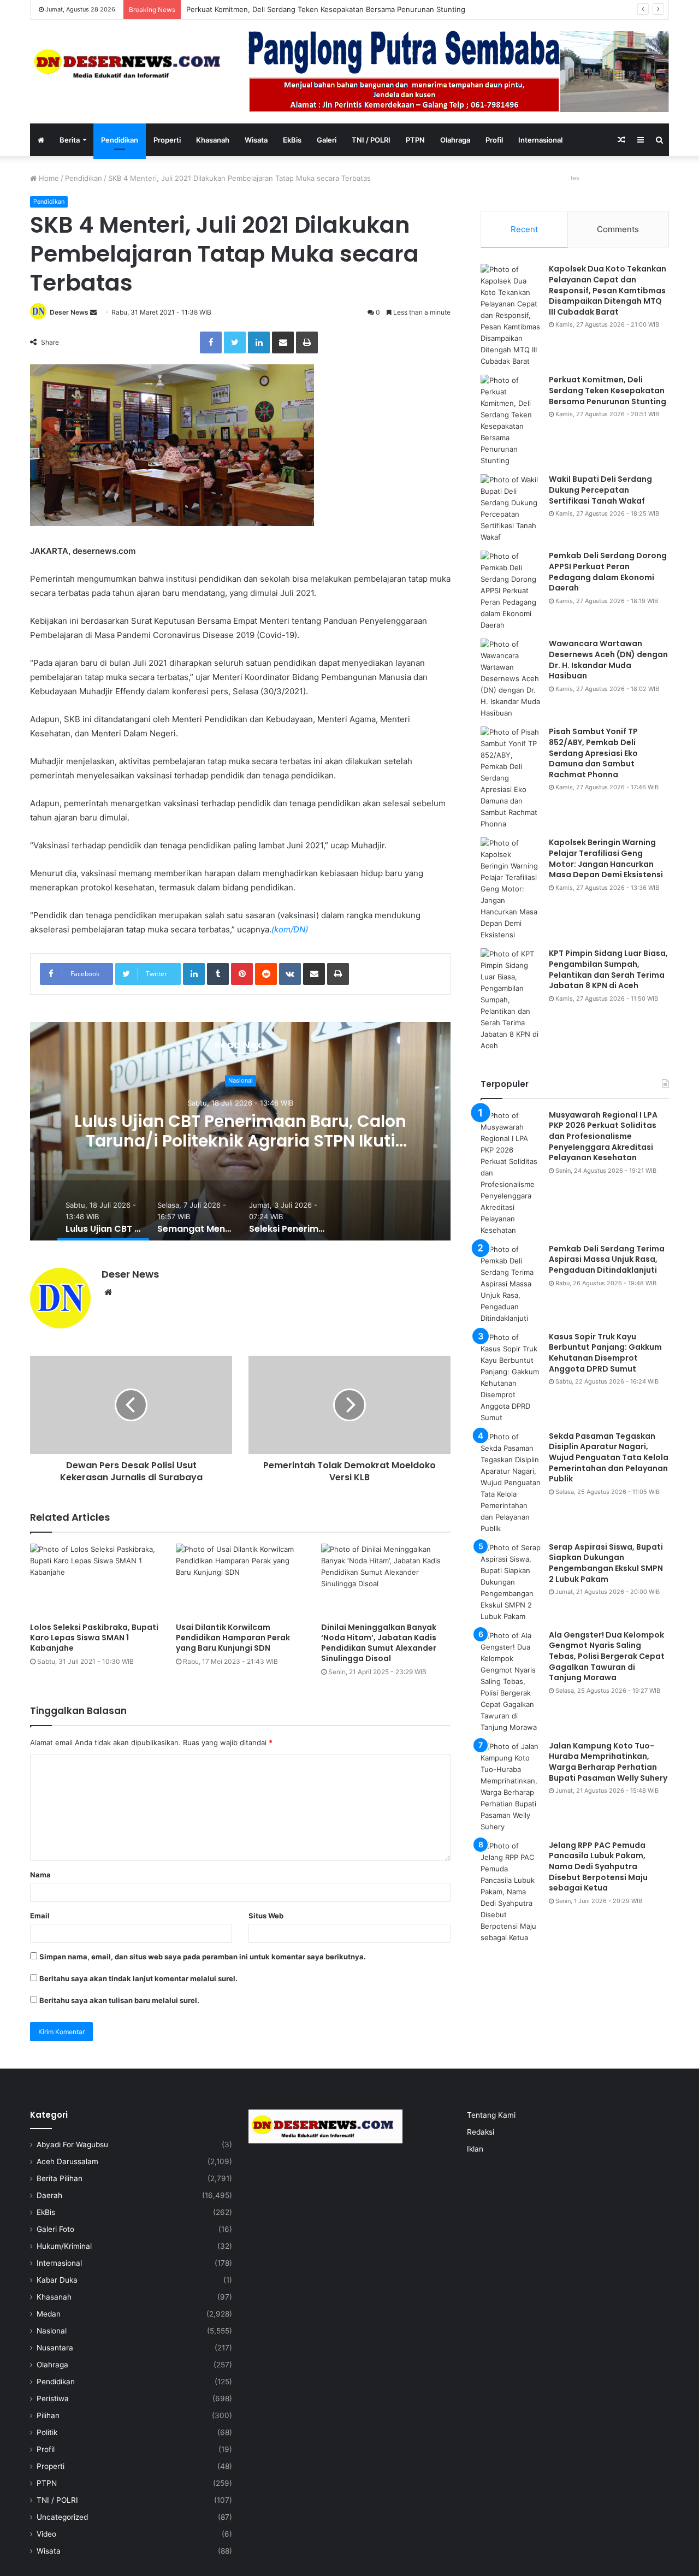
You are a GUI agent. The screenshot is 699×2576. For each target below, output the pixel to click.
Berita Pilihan (60, 2178)
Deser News (69, 312)
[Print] (307, 342)
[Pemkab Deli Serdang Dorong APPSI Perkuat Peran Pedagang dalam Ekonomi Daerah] (511, 591)
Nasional (241, 1081)
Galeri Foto (55, 2229)
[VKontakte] (290, 974)
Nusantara (55, 2348)
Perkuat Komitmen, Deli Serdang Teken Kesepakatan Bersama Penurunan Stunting (608, 390)
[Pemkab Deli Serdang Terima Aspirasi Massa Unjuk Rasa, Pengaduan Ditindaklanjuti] (511, 1284)
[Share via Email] (283, 342)
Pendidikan (120, 140)
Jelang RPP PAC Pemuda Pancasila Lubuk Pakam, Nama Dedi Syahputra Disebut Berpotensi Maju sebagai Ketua (598, 1866)
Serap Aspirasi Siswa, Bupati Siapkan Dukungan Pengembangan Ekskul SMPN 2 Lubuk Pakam (606, 1563)
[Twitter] (235, 342)
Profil (494, 140)
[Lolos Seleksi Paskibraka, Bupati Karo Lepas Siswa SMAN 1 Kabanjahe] (95, 1580)
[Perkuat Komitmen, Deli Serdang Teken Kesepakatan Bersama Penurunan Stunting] (511, 421)
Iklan (475, 2149)
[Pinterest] (242, 974)
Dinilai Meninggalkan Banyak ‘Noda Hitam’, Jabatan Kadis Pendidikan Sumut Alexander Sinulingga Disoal (379, 1643)
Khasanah (213, 140)
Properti (167, 140)
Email (40, 1916)
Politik (47, 2432)
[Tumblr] (218, 974)
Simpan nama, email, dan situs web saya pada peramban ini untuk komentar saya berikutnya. (203, 1957)
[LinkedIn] (259, 342)
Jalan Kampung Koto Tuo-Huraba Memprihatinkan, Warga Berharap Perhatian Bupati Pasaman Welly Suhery (608, 1762)
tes (575, 178)
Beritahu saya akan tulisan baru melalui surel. (119, 2000)
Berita (70, 140)
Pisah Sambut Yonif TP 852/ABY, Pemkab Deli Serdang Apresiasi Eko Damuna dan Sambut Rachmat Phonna (593, 753)
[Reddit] (266, 974)
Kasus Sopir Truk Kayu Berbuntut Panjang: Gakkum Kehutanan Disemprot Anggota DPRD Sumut (605, 1353)
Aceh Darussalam (67, 2161)
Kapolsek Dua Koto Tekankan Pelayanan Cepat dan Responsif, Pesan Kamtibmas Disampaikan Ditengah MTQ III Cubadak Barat (608, 290)
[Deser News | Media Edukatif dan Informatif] (131, 64)
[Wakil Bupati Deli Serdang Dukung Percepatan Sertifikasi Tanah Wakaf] (511, 509)
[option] (240, 1131)
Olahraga (455, 140)
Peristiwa (53, 2398)
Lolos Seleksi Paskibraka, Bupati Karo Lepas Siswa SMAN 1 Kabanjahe (94, 1638)
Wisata (256, 140)
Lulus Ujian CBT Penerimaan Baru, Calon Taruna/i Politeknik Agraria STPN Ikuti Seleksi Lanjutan (240, 1141)
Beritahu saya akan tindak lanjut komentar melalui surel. (138, 1978)
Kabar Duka (57, 2280)
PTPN (415, 140)
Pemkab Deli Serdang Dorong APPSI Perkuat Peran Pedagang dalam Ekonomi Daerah (608, 572)
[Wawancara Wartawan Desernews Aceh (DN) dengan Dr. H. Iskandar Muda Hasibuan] (511, 679)
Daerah (49, 2195)
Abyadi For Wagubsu (72, 2144)
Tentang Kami (491, 2115)
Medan (49, 2314)
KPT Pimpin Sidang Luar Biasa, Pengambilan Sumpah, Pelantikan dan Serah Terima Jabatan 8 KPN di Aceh (608, 969)
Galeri (327, 140)
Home (48, 178)
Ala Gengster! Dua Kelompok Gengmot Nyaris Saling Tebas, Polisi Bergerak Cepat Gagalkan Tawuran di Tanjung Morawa (607, 1656)
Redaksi (481, 2132)
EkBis (292, 140)
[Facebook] (211, 342)
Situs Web (266, 1916)
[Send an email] (93, 312)
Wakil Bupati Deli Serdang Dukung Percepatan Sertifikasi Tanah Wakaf (304, 9)
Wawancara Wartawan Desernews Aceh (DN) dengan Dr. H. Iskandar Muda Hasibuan (608, 660)
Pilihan (48, 2415)
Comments (618, 229)
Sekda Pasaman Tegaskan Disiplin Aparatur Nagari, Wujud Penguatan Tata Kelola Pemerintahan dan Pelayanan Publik (609, 1457)
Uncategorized (62, 2517)
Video (46, 2534)
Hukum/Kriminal (64, 2246)
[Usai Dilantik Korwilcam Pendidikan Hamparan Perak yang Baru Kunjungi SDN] (241, 1580)
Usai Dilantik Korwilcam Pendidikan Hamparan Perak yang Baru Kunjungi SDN (233, 1638)
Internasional (540, 140)
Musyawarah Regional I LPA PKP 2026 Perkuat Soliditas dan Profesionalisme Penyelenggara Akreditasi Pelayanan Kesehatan (603, 1136)
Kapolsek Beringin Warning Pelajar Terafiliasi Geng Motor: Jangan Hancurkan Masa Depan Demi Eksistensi (606, 858)
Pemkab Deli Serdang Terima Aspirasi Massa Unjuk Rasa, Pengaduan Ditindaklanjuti (607, 1259)
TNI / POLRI (371, 140)
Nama (40, 1875)
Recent (524, 229)
